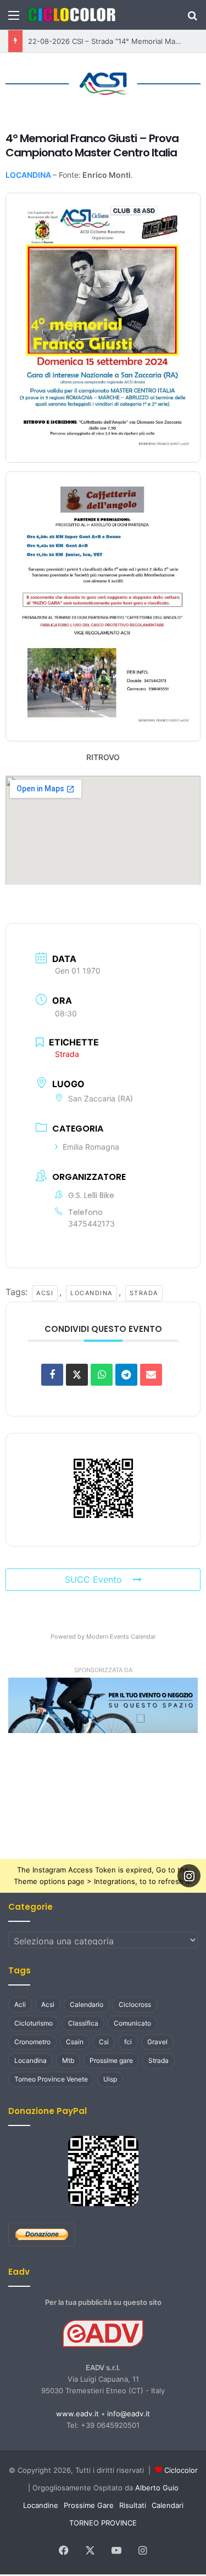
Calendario (87, 2002)
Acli (20, 2002)
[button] (103, 1703)
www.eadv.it (77, 2411)
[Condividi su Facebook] (52, 1372)
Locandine (41, 2503)
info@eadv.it (129, 2411)
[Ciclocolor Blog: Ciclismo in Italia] (71, 15)
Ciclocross (135, 2002)
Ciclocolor (181, 2468)
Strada (138, 1290)
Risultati (133, 2503)
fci (128, 2040)
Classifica (83, 2021)
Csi (104, 2040)
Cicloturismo (34, 2021)
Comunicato (132, 2021)
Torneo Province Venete (51, 2077)
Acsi (40, 1290)
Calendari (168, 2503)
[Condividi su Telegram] (126, 1372)
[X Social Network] (77, 1372)
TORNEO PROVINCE (103, 2521)
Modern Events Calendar (121, 1634)
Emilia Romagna (91, 1144)
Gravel (157, 2040)
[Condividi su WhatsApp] (102, 1372)
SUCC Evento (93, 1577)
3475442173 (91, 1221)
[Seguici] (189, 1874)
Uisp (110, 2077)
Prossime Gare (89, 2503)
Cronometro (32, 2040)
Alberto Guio (157, 2485)
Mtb (68, 2058)
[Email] (151, 1372)
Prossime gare (111, 2058)
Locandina (87, 1290)
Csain (75, 2040)
